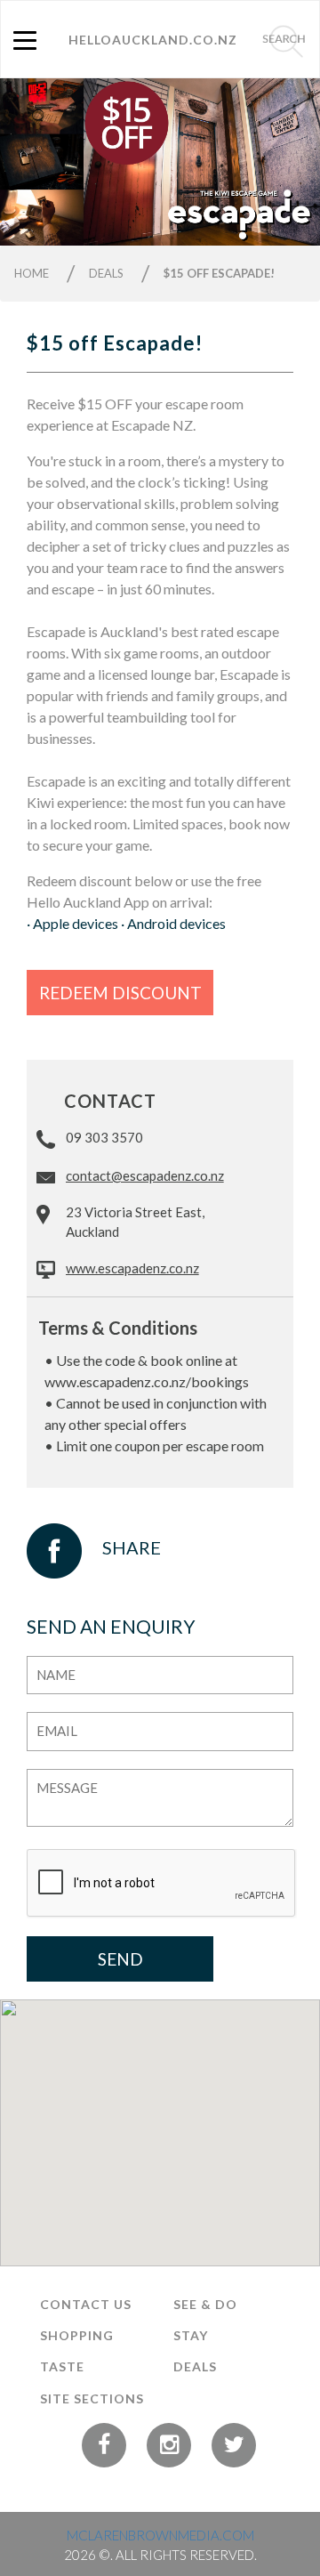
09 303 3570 (104, 1137)
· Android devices (173, 923)
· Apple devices (72, 923)
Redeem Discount (120, 993)
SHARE (132, 1546)
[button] (24, 162)
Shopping (77, 2335)
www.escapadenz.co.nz (132, 1268)
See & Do (205, 2304)
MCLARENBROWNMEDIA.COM (160, 2535)
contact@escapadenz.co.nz (145, 1175)
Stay (191, 2335)
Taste (62, 2366)
